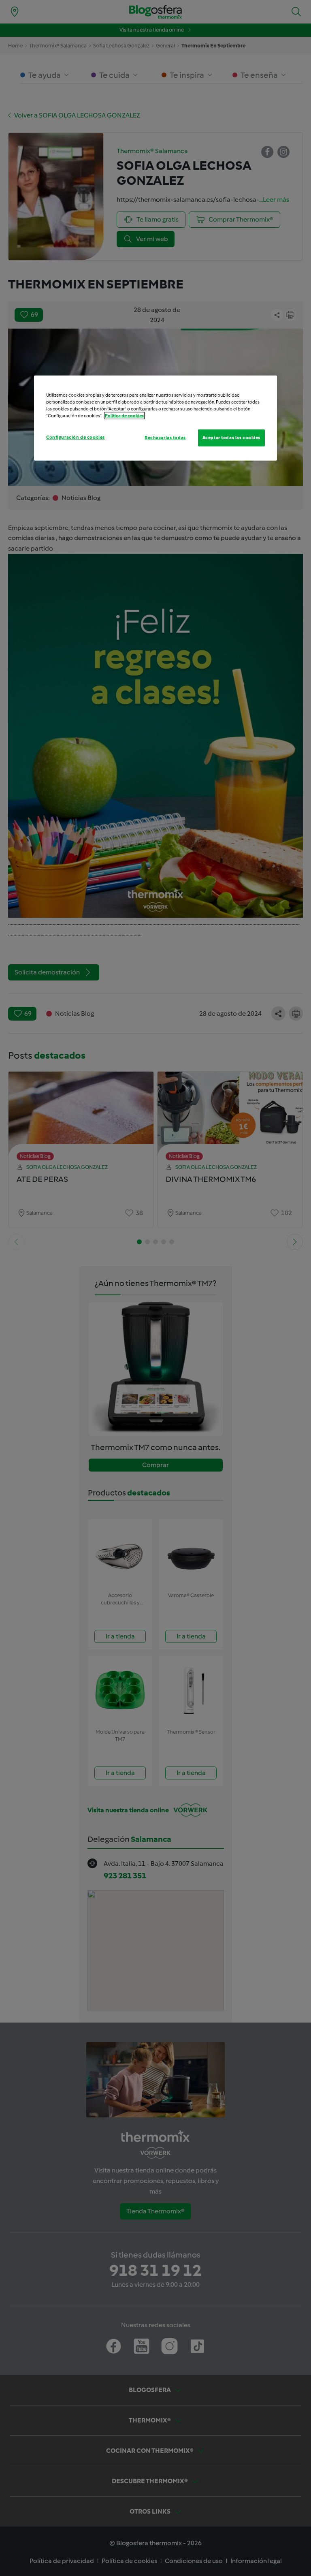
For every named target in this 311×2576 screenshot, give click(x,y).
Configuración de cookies (76, 437)
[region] (155, 418)
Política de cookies (124, 416)
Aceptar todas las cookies (231, 438)
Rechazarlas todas (165, 438)
